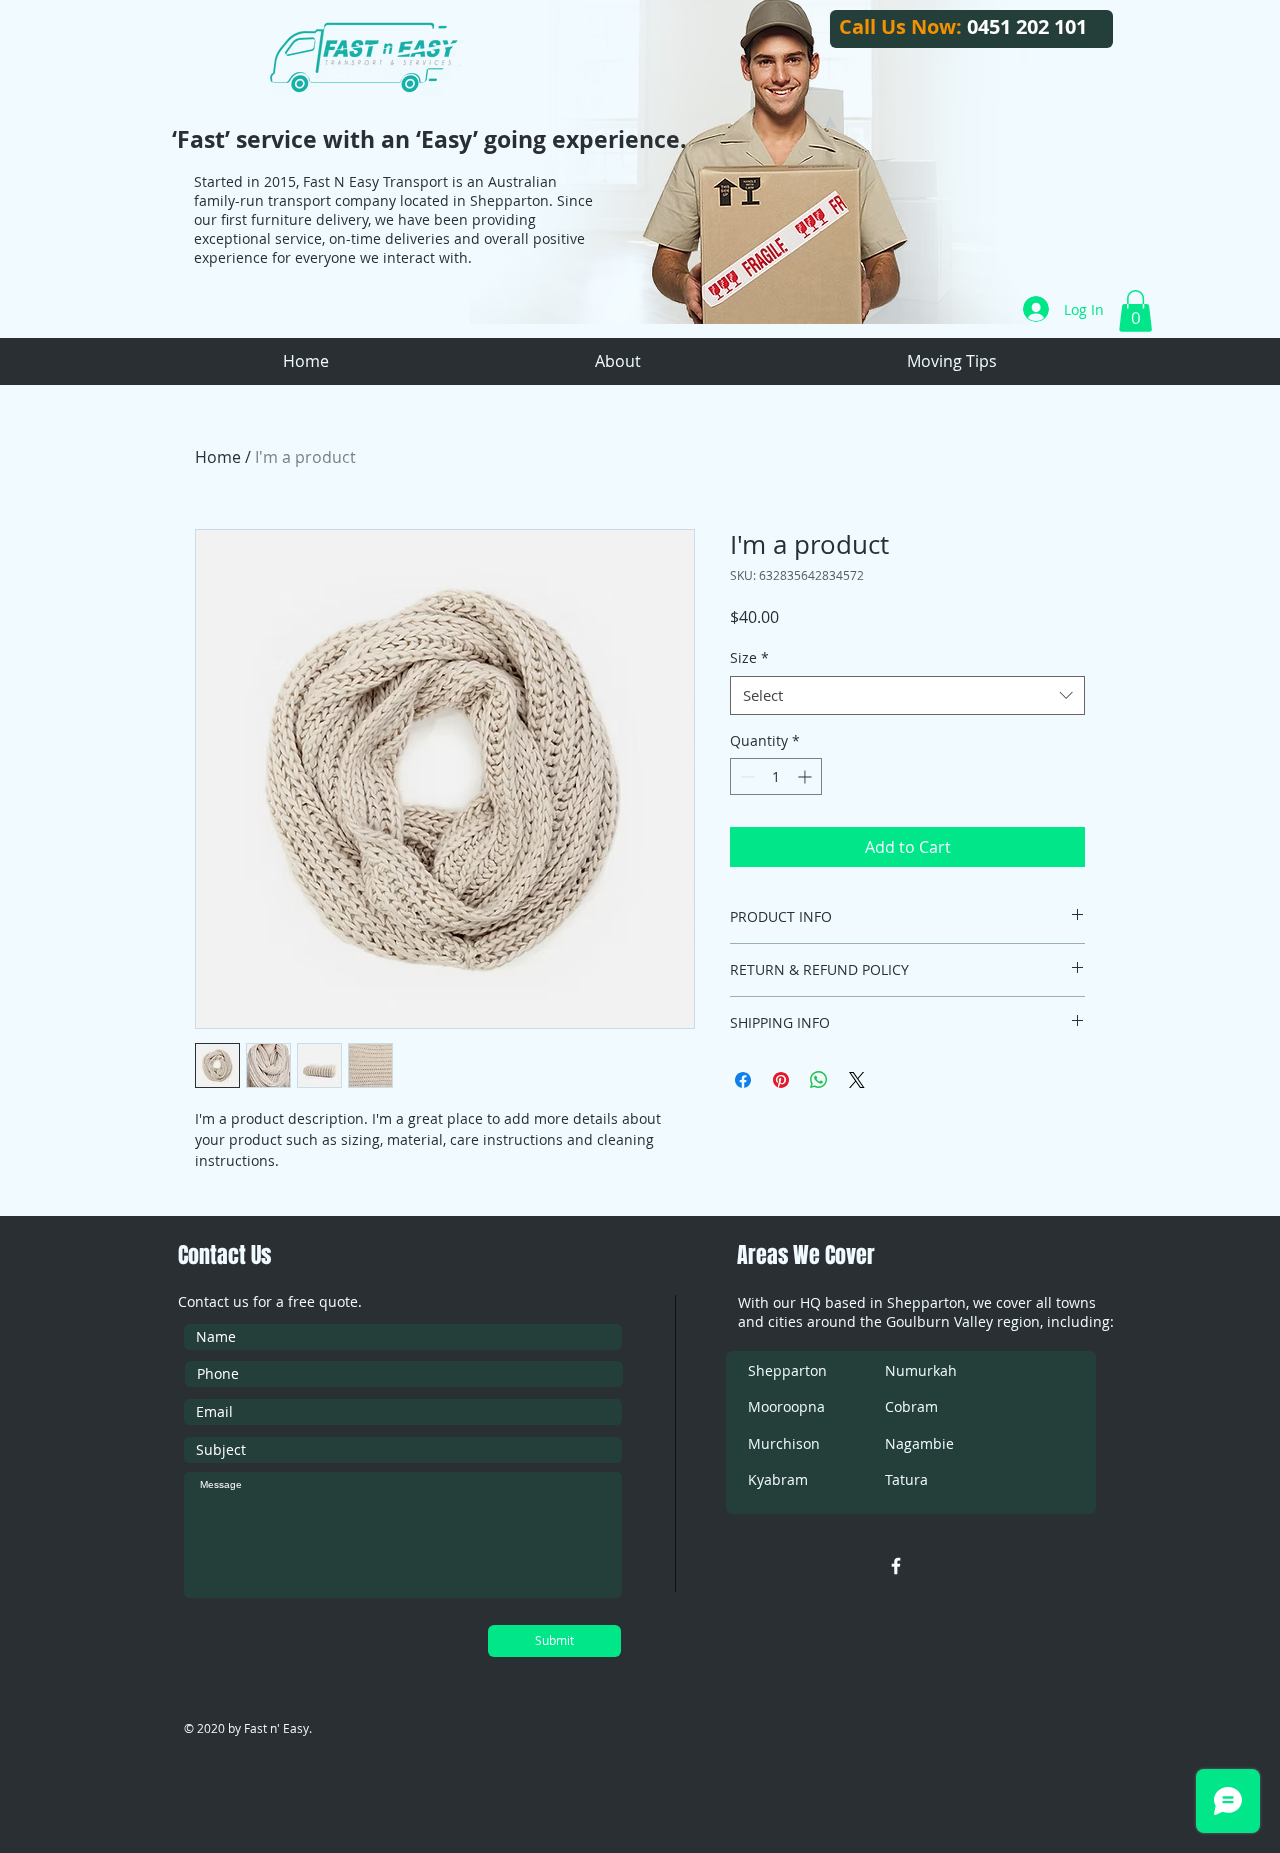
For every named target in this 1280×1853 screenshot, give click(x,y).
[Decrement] (745, 776)
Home (218, 457)
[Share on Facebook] (743, 1080)
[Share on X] (857, 1080)
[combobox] (907, 695)
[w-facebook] (896, 1566)
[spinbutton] (776, 776)
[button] (1135, 311)
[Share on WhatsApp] (819, 1080)
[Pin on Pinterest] (781, 1080)
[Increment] (806, 776)
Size (749, 657)
